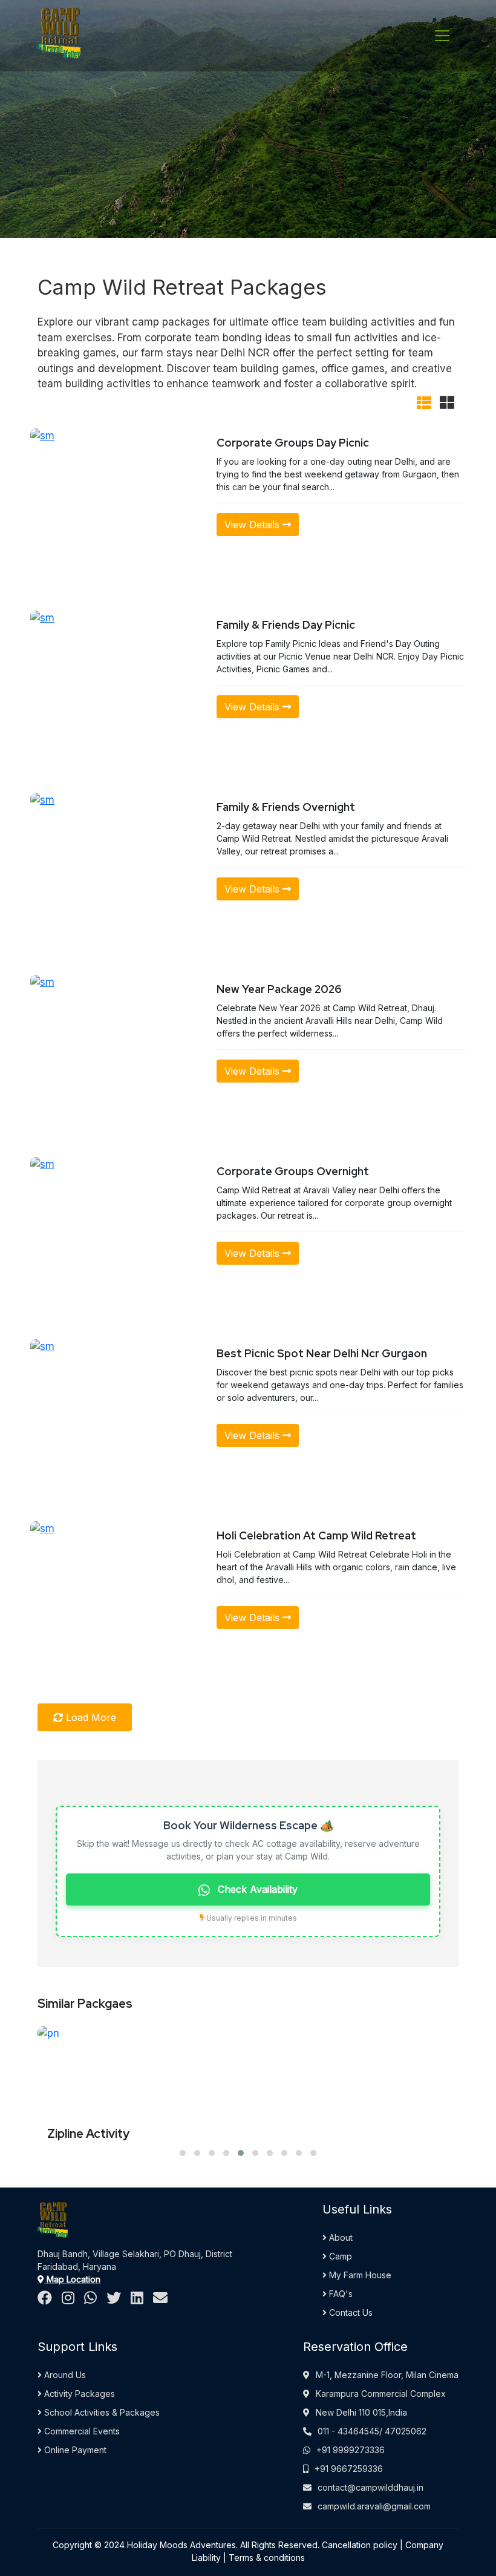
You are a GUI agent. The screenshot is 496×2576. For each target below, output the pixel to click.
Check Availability (256, 1889)
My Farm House (359, 2275)
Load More (90, 1717)
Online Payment (74, 2450)
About (340, 2237)
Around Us (64, 2375)
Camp (339, 2256)
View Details (253, 525)
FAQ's (340, 2294)
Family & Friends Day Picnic (286, 625)
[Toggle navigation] (442, 36)
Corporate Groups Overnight (293, 1171)
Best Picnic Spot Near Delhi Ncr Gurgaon (322, 1353)
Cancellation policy (360, 2545)
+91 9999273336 (351, 2450)
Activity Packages (78, 2394)
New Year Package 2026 (279, 989)
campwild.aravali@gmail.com (374, 2506)
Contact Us (350, 2312)
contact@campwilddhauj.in (370, 2487)
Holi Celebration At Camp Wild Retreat (316, 1535)
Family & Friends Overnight (286, 807)
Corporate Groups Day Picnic (293, 443)
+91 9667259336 (349, 2469)
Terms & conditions (267, 2558)
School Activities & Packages (101, 2412)
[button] (183, 2153)
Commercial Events (81, 2431)
